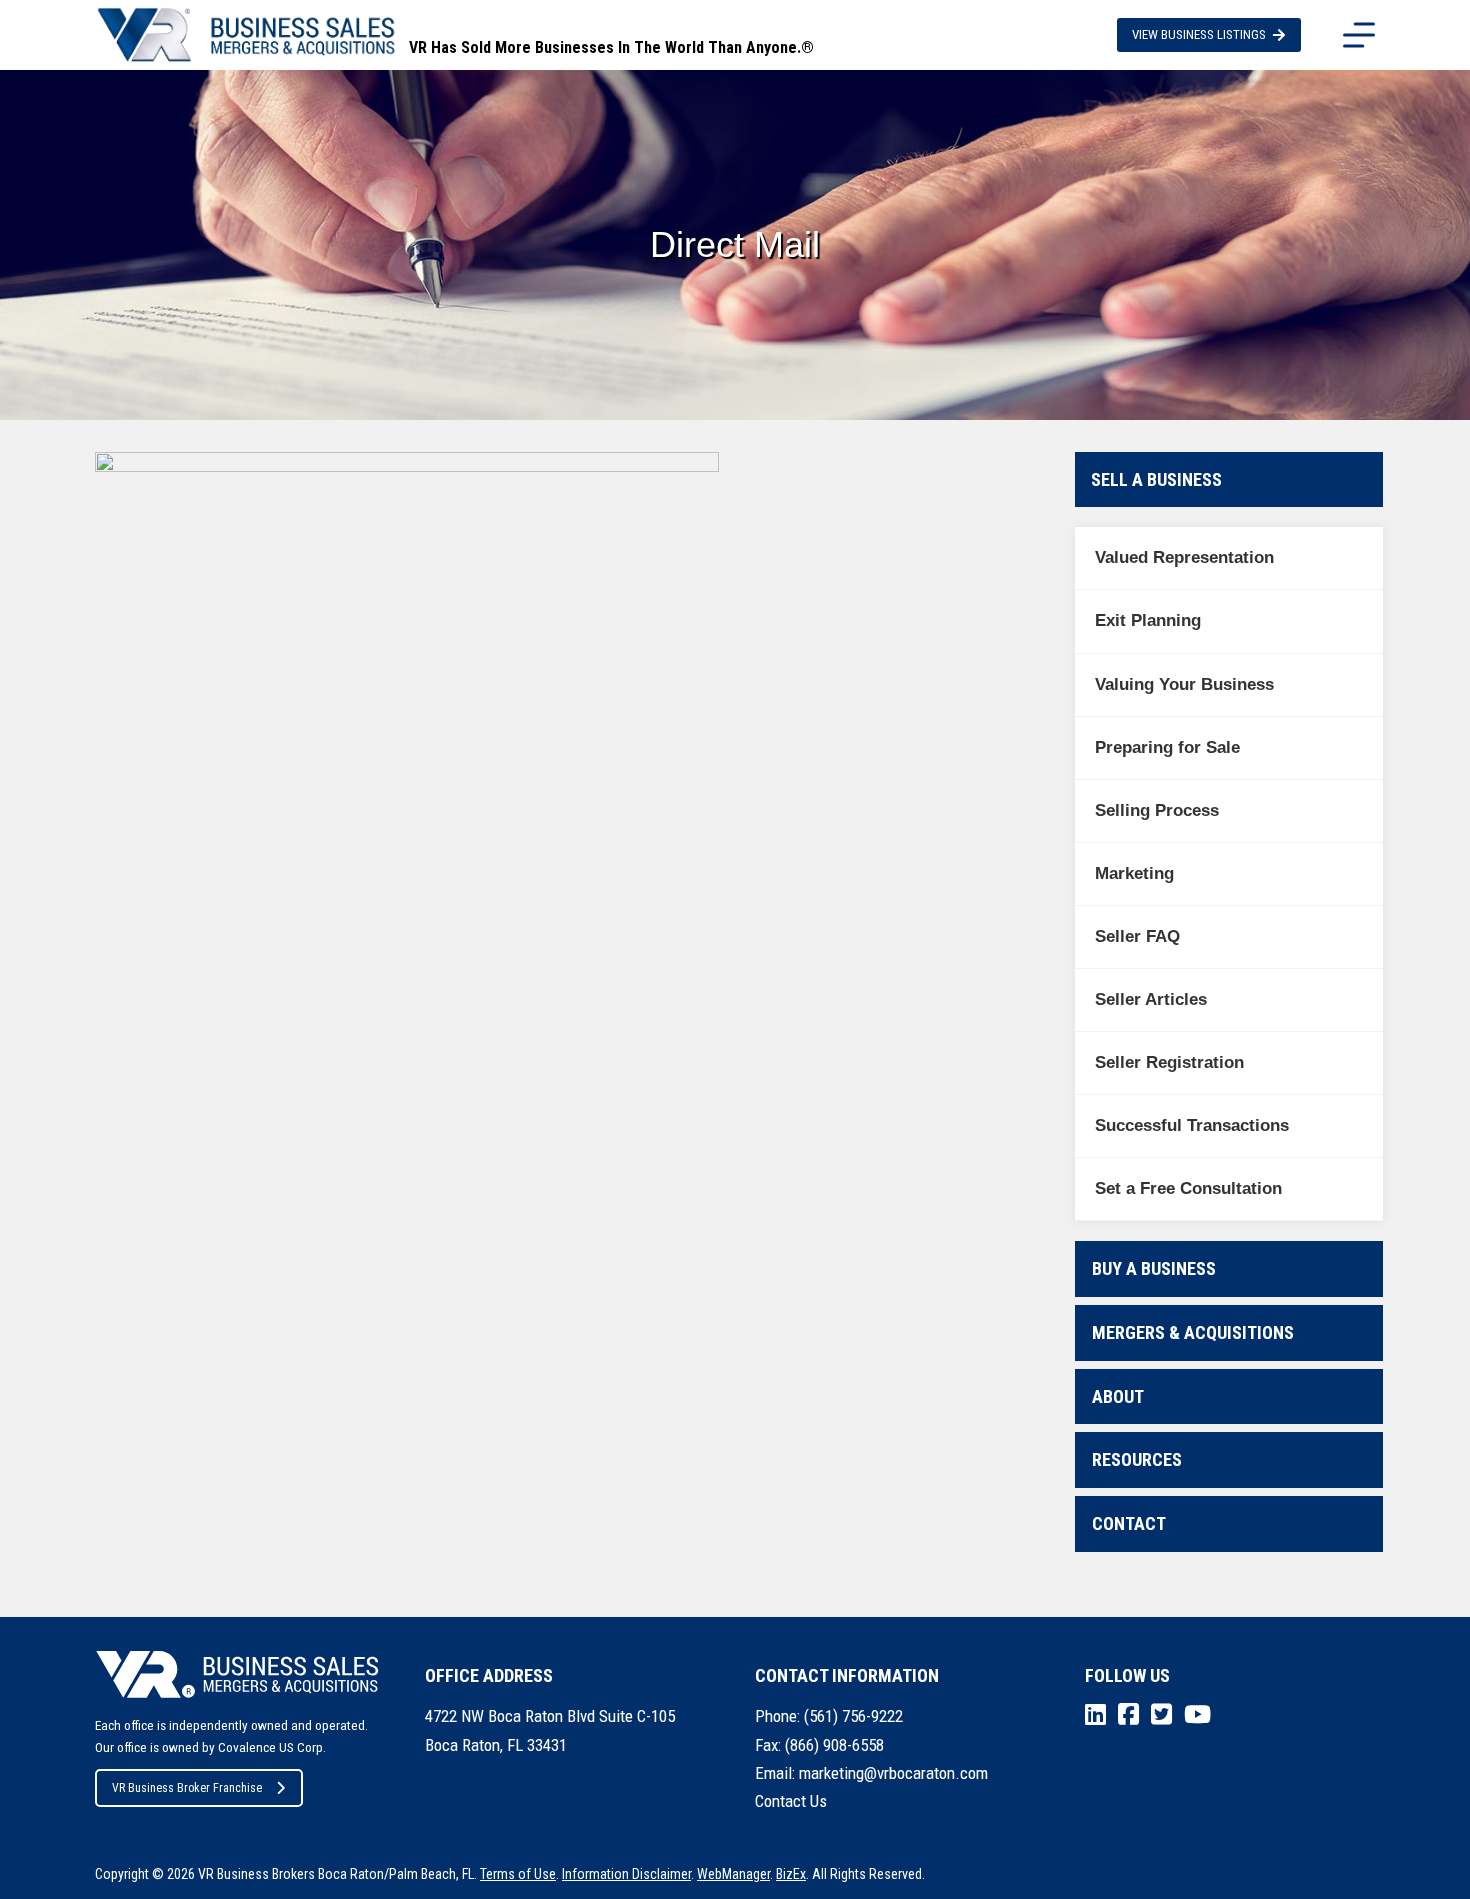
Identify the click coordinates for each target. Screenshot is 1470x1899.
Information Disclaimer (626, 1874)
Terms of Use (518, 1874)
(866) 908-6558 (834, 1745)
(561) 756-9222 (853, 1716)
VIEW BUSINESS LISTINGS (1199, 34)
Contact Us (791, 1801)
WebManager (733, 1874)
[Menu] (1359, 35)
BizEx (791, 1874)
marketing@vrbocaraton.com (893, 1773)
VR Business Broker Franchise (187, 1788)
